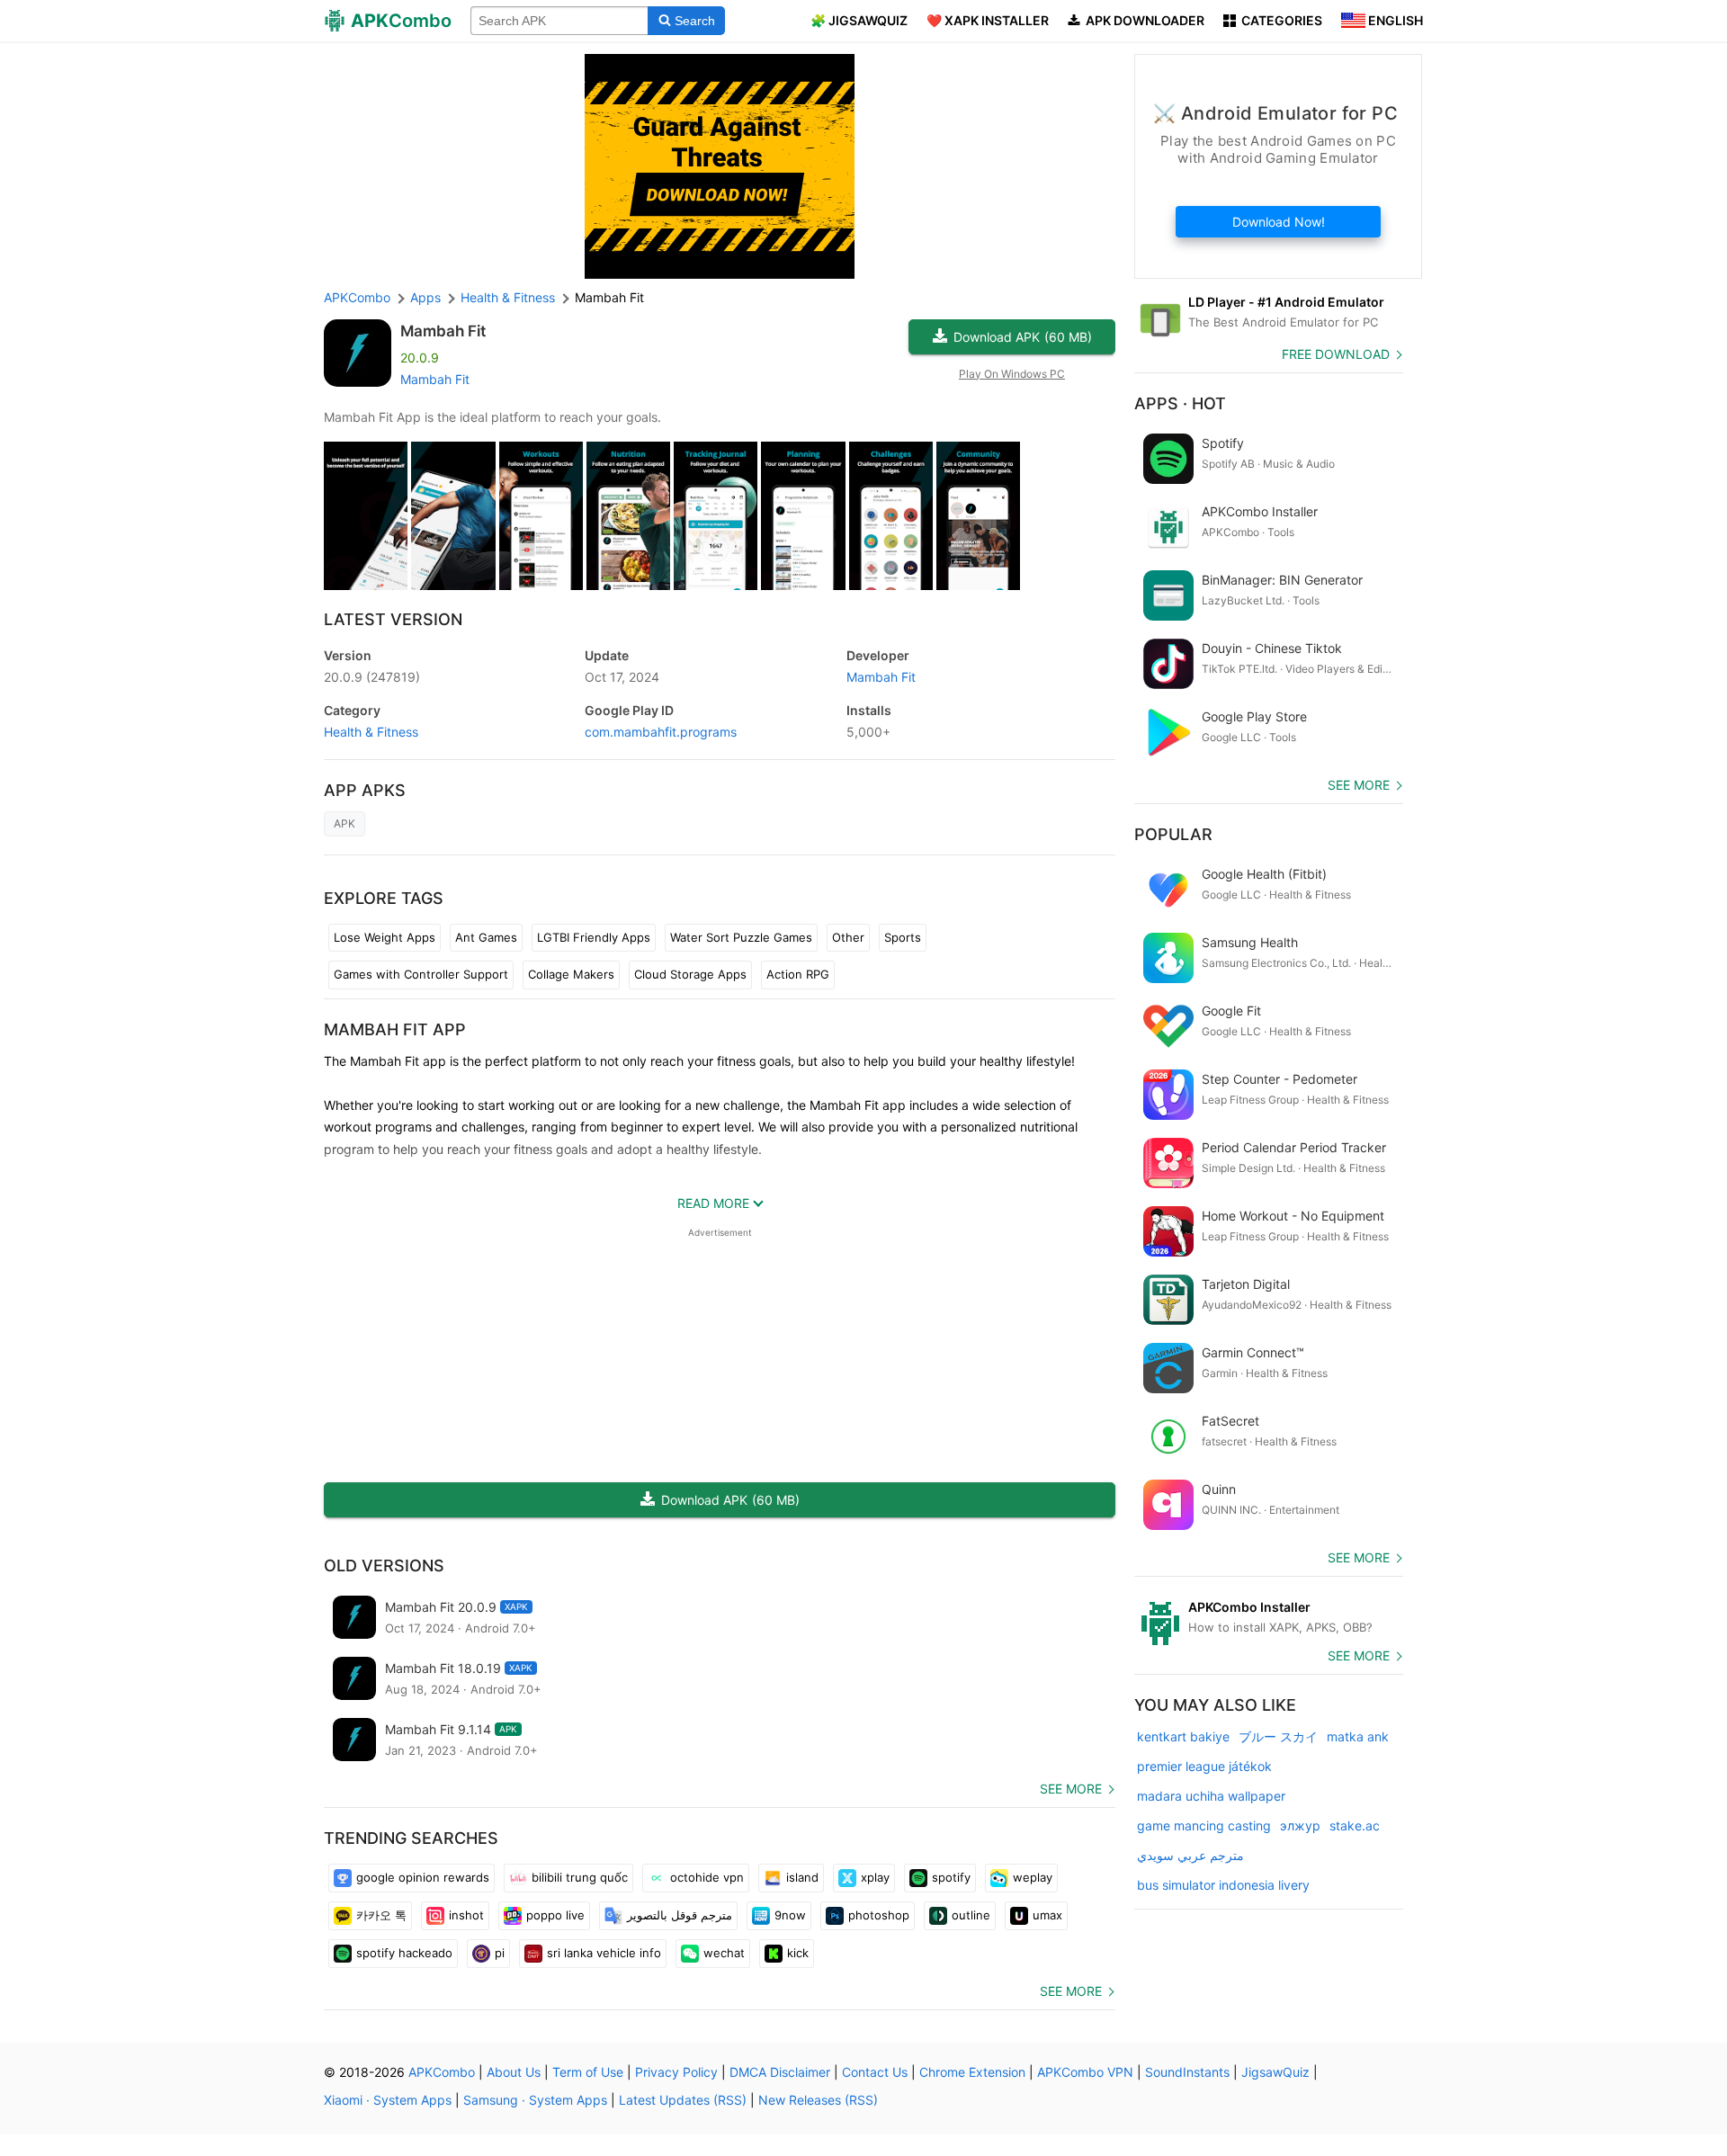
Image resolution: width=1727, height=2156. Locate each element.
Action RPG (798, 974)
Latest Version (393, 619)
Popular (1173, 834)
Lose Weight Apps (385, 937)
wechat (724, 1953)
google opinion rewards (423, 1877)
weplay (1033, 1877)
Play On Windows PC (1012, 374)
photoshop (879, 1915)
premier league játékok (1204, 1766)
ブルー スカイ (1278, 1736)
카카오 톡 (381, 1915)
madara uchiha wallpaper (1211, 1796)
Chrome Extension (972, 2072)
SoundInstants (1187, 2072)
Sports (903, 937)
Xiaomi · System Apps (388, 2100)
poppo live (555, 1915)
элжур (1300, 1825)
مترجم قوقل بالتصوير (680, 1915)
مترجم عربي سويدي (1190, 1855)
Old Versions (384, 1566)
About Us (514, 2072)
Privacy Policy (676, 2072)
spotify (951, 1877)
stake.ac (1355, 1825)
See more (1071, 1789)
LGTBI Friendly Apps (594, 937)
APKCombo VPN (1085, 2072)
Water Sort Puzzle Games (741, 937)
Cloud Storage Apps (690, 974)
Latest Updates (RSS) (683, 2100)
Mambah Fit (443, 331)
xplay (875, 1877)
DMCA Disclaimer (780, 2072)
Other (848, 937)
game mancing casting (1204, 1825)
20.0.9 (372, 677)
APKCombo (357, 297)
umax (1047, 1915)
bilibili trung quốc (580, 1877)
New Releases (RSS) (818, 2100)
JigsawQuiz (1275, 2072)
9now (790, 1915)
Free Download (1336, 354)
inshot (466, 1915)
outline (971, 1915)
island (802, 1877)
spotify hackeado (404, 1953)
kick (798, 1953)
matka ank (1358, 1736)
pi (500, 1953)
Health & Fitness (371, 732)
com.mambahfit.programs (661, 732)
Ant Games (486, 937)
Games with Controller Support (421, 974)
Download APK (1023, 337)
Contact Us (875, 2072)
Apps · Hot (1180, 403)
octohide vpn (707, 1877)
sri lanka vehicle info (604, 1953)
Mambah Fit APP (395, 1029)
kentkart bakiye (1183, 1736)
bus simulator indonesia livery (1223, 1885)
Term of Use (588, 2072)
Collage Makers (571, 974)
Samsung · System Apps (535, 2100)
